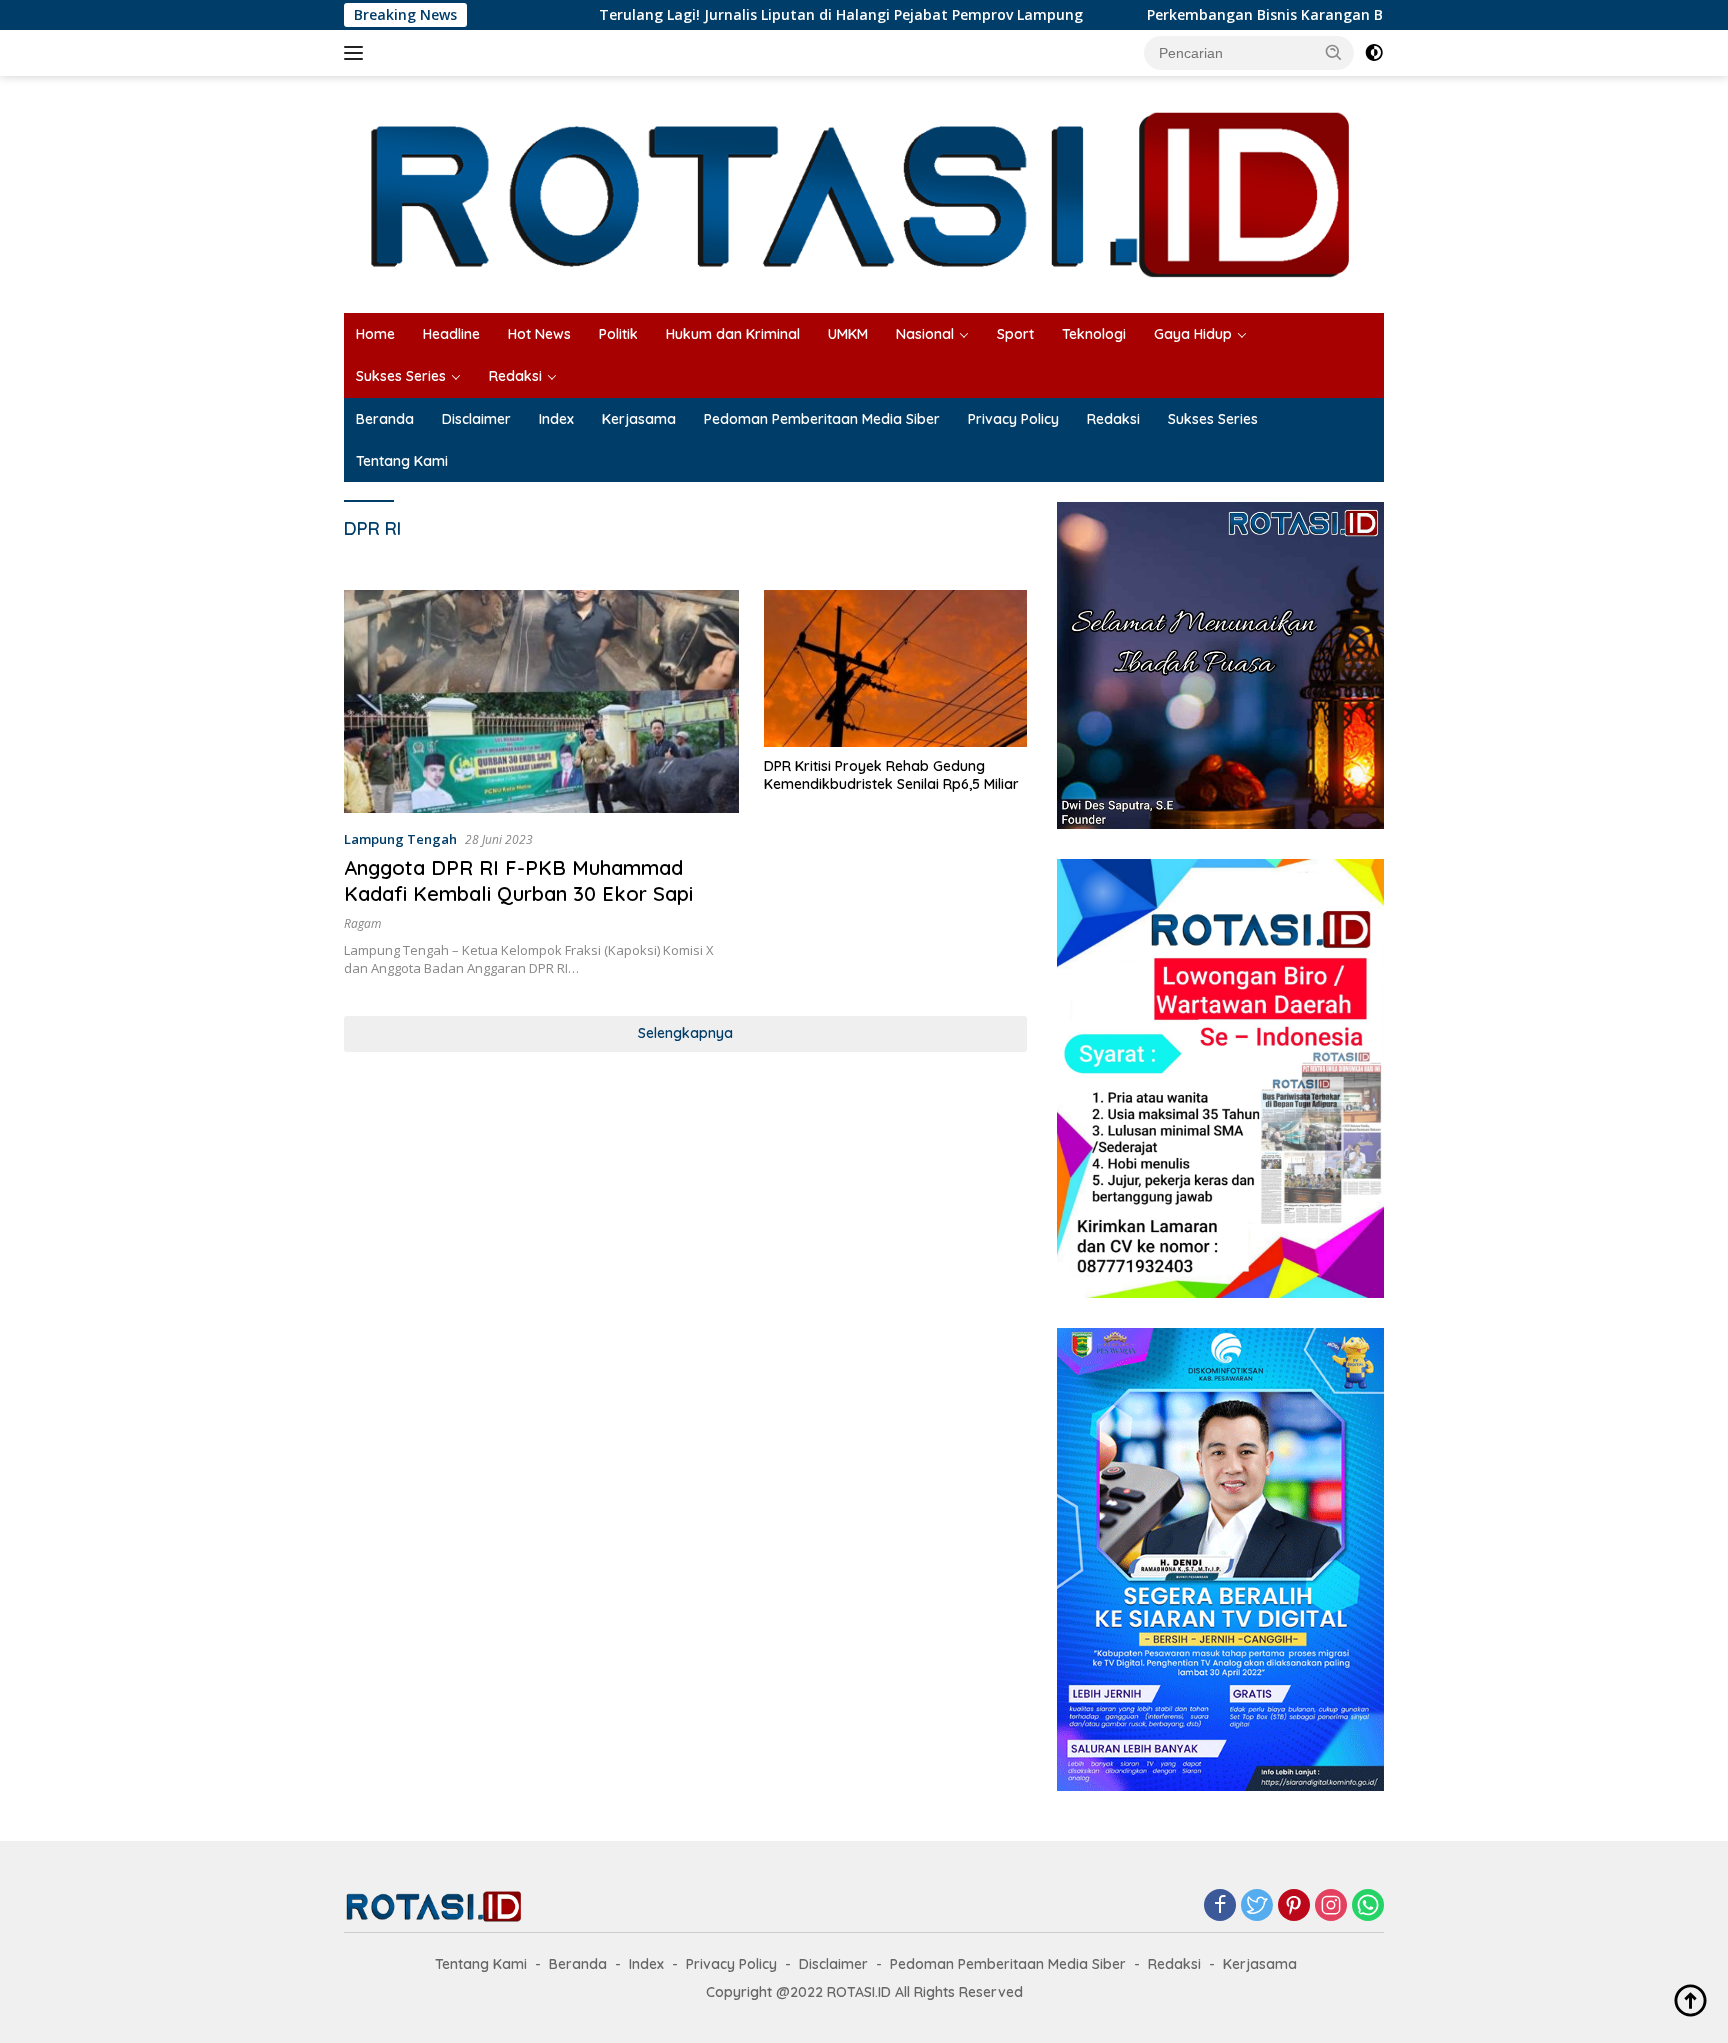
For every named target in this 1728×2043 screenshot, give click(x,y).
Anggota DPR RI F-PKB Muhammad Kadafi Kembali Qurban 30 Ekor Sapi (518, 880)
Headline (451, 334)
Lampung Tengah (400, 839)
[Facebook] (1220, 1906)
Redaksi (515, 376)
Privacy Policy (1013, 419)
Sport (1015, 334)
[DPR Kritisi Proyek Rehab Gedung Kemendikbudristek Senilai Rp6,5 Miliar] (895, 668)
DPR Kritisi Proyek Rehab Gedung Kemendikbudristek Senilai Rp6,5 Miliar (891, 775)
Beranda (385, 419)
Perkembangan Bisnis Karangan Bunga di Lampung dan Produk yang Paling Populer (1294, 15)
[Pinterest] (1294, 1906)
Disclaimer (476, 419)
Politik (618, 334)
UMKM (848, 334)
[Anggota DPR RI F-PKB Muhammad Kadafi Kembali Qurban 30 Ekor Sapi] (541, 701)
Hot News (539, 334)
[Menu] (357, 53)
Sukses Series (401, 376)
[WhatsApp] (1368, 1906)
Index (556, 419)
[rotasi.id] (864, 192)
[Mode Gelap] (1374, 53)
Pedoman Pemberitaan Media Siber (822, 419)
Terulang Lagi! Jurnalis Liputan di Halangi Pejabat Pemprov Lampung (695, 15)
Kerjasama (639, 419)
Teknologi (1094, 334)
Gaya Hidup (1193, 334)
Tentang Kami (402, 461)
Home (375, 334)
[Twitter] (1257, 1906)
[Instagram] (1331, 1906)
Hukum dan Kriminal (733, 334)
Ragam (362, 923)
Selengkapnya (685, 1033)
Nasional (925, 334)
